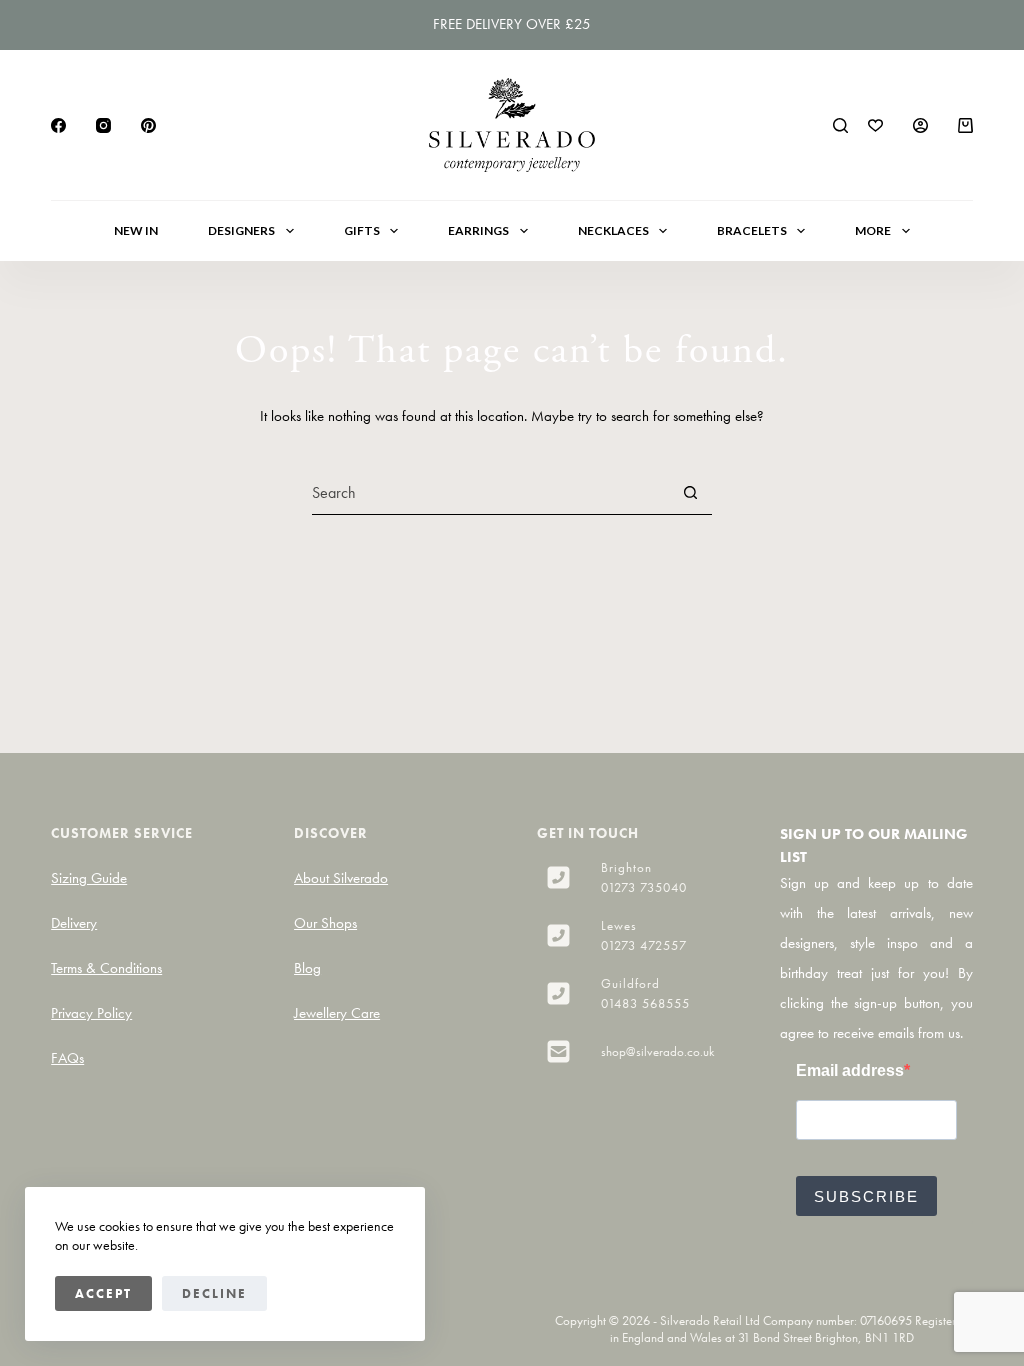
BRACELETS (752, 230)
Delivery (74, 923)
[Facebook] (58, 125)
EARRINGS (478, 230)
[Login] (920, 125)
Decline (214, 1293)
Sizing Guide (89, 878)
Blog (307, 968)
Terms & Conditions (106, 968)
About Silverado (341, 878)
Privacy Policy (91, 1013)
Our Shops (325, 923)
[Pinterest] (148, 125)
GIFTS (362, 230)
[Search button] (690, 493)
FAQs (67, 1058)
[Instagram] (103, 125)
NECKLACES (613, 230)
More (873, 230)
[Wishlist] (875, 125)
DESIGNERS (241, 230)
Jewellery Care (337, 1013)
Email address (850, 1070)
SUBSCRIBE (866, 1196)
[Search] (840, 125)
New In (136, 230)
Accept (103, 1293)
